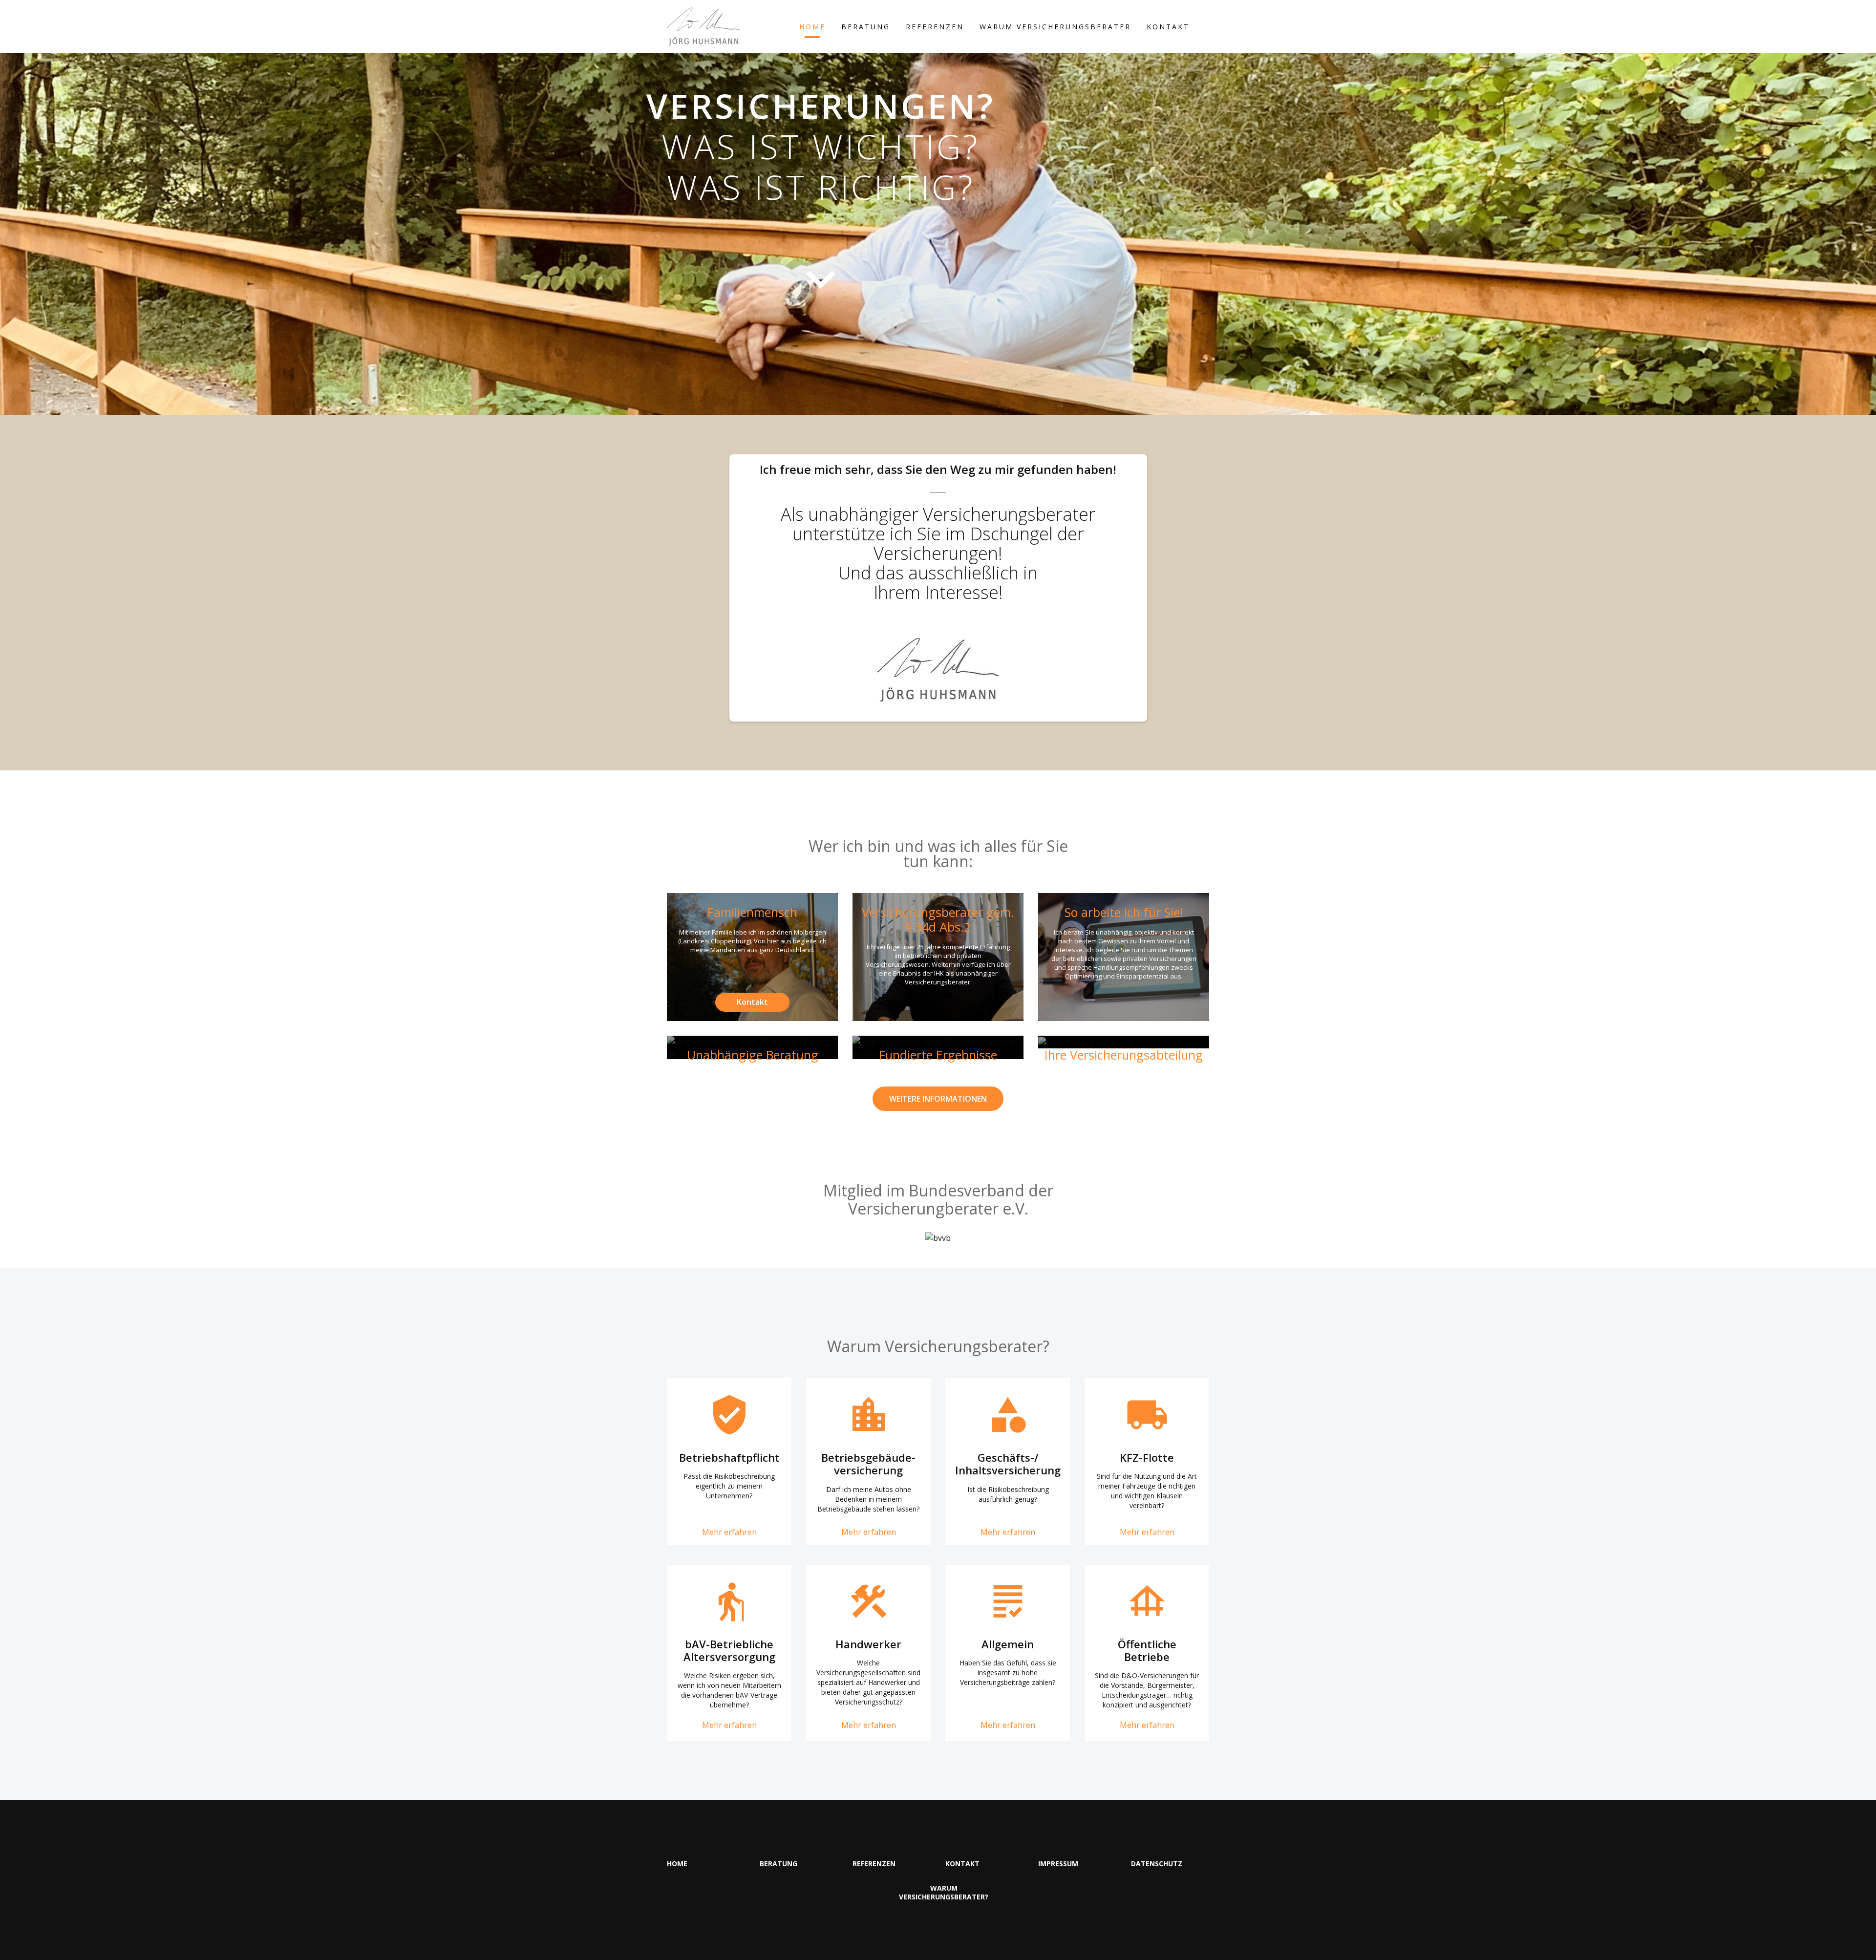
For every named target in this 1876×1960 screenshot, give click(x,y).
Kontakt (752, 1002)
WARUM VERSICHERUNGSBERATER (1055, 27)
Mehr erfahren (729, 1532)
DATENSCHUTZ (1157, 1864)
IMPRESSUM (1058, 1864)
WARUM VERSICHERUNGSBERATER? (944, 1893)
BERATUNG (866, 27)
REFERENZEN (935, 27)
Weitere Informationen (938, 1099)
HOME (812, 27)
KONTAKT (1168, 27)
